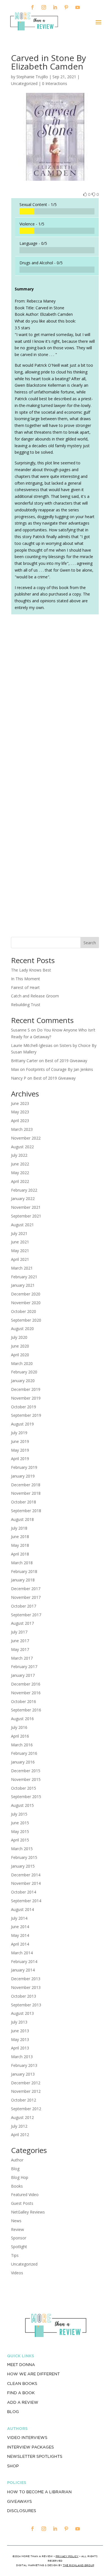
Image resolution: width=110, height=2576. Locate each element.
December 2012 (26, 2083)
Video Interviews (27, 2438)
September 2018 (26, 1511)
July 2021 (19, 1233)
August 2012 (22, 2117)
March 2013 (22, 2057)
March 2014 (22, 1953)
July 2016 (19, 1727)
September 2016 (26, 1710)
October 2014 (24, 1892)
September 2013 (26, 2005)
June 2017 (20, 1641)
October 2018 (24, 1502)
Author (17, 2160)
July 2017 (19, 1632)
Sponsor (19, 2238)
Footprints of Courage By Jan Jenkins (60, 1069)
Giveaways (19, 2501)
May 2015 (20, 1831)
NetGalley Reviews (28, 2212)
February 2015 (24, 1857)
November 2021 (26, 1207)
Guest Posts (22, 2203)
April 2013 (20, 2048)
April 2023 (20, 1121)
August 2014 (22, 1909)
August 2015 (22, 1805)
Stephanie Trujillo (32, 77)
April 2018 (20, 1554)
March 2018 (22, 1563)
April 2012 (20, 2135)
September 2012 (26, 2109)
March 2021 (22, 1268)
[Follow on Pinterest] (66, 7)
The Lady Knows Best (31, 970)
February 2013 (24, 2065)
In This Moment (26, 979)
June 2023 (20, 1103)
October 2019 (24, 1407)
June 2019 (20, 1441)
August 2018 (22, 1519)
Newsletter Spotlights (35, 2456)
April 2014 (20, 1944)
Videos (17, 2273)
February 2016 (24, 1753)
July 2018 (19, 1528)
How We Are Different (33, 2374)
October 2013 (24, 1996)
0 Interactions (55, 83)
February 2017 (24, 1667)
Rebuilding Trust (26, 1005)
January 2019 (23, 1476)
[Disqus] (55, 698)
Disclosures (22, 2511)
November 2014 (26, 1883)
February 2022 (24, 1190)
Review (17, 2229)
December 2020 (26, 1294)
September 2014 (26, 1901)
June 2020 (20, 1346)
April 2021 (20, 1259)
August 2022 (22, 1147)
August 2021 (22, 1225)
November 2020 (26, 1303)
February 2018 (24, 1571)
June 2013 (20, 2031)
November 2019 (26, 1398)
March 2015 (22, 1849)
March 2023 (22, 1129)
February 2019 (24, 1467)
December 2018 (26, 1485)
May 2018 (20, 1545)
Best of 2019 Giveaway (66, 1061)
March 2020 (22, 1363)
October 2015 (24, 1788)
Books (17, 2186)
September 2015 (26, 1797)
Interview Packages (30, 2447)
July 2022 (19, 1155)
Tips (15, 2255)
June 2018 (20, 1537)
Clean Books (22, 2383)
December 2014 (26, 1875)
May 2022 (20, 1173)
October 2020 (24, 1311)
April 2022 (20, 1181)
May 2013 (20, 2039)
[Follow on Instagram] (44, 7)
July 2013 (19, 2022)
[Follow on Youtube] (78, 7)
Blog (15, 2169)
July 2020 (19, 1337)
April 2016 (20, 1736)
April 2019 (20, 1459)
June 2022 (20, 1164)
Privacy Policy (67, 2556)
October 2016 (24, 1701)
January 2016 (23, 1762)
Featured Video (25, 2195)
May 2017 (20, 1649)
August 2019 (22, 1424)
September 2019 (26, 1415)
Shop (13, 2466)
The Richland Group (79, 2565)
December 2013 (26, 1979)
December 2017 (26, 1589)
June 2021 (20, 1242)
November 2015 (26, 1779)
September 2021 (26, 1216)
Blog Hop (20, 2177)
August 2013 (22, 2013)
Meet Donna (21, 2365)
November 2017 (26, 1597)
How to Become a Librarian (39, 2492)
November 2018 (26, 1493)
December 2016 (26, 1684)
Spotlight (19, 2247)
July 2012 (19, 2126)
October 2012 (24, 2100)
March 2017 (22, 1658)
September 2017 (26, 1615)
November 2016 (26, 1693)
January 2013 (23, 2074)
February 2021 (24, 1277)
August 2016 (22, 1719)
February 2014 (24, 1961)
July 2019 (19, 1433)
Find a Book (21, 2393)
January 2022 (23, 1199)
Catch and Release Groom (35, 996)
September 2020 (26, 1320)
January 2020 (23, 1381)
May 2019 (20, 1450)
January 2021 (23, 1285)
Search (90, 943)
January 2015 (23, 1866)
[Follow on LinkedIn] (55, 7)
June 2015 (20, 1823)
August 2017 (22, 1623)
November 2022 (26, 1138)
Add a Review (23, 2402)
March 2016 (22, 1745)
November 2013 (26, 1987)
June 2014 (20, 1927)
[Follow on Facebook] (32, 7)
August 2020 (22, 1329)
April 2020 (20, 1355)
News (16, 2221)
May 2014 (20, 1935)
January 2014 (23, 1970)
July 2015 (19, 1814)
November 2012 (26, 2091)
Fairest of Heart (25, 987)
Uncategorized (24, 2264)
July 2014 (19, 1918)
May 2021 (20, 1251)
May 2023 (20, 1112)
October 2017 (24, 1606)
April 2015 (20, 1840)
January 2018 (23, 1580)
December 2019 (26, 1389)
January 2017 (23, 1675)
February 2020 (24, 1372)
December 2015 (26, 1771)
